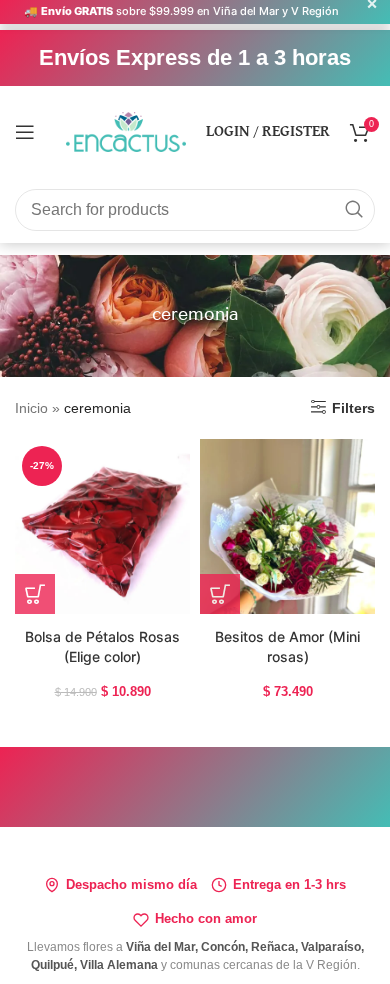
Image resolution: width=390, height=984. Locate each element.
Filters (353, 408)
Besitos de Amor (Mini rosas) (287, 646)
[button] (35, 594)
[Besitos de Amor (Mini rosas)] (287, 526)
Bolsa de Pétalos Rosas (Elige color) (102, 646)
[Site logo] (126, 130)
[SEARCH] (354, 210)
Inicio (31, 408)
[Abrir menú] (25, 132)
